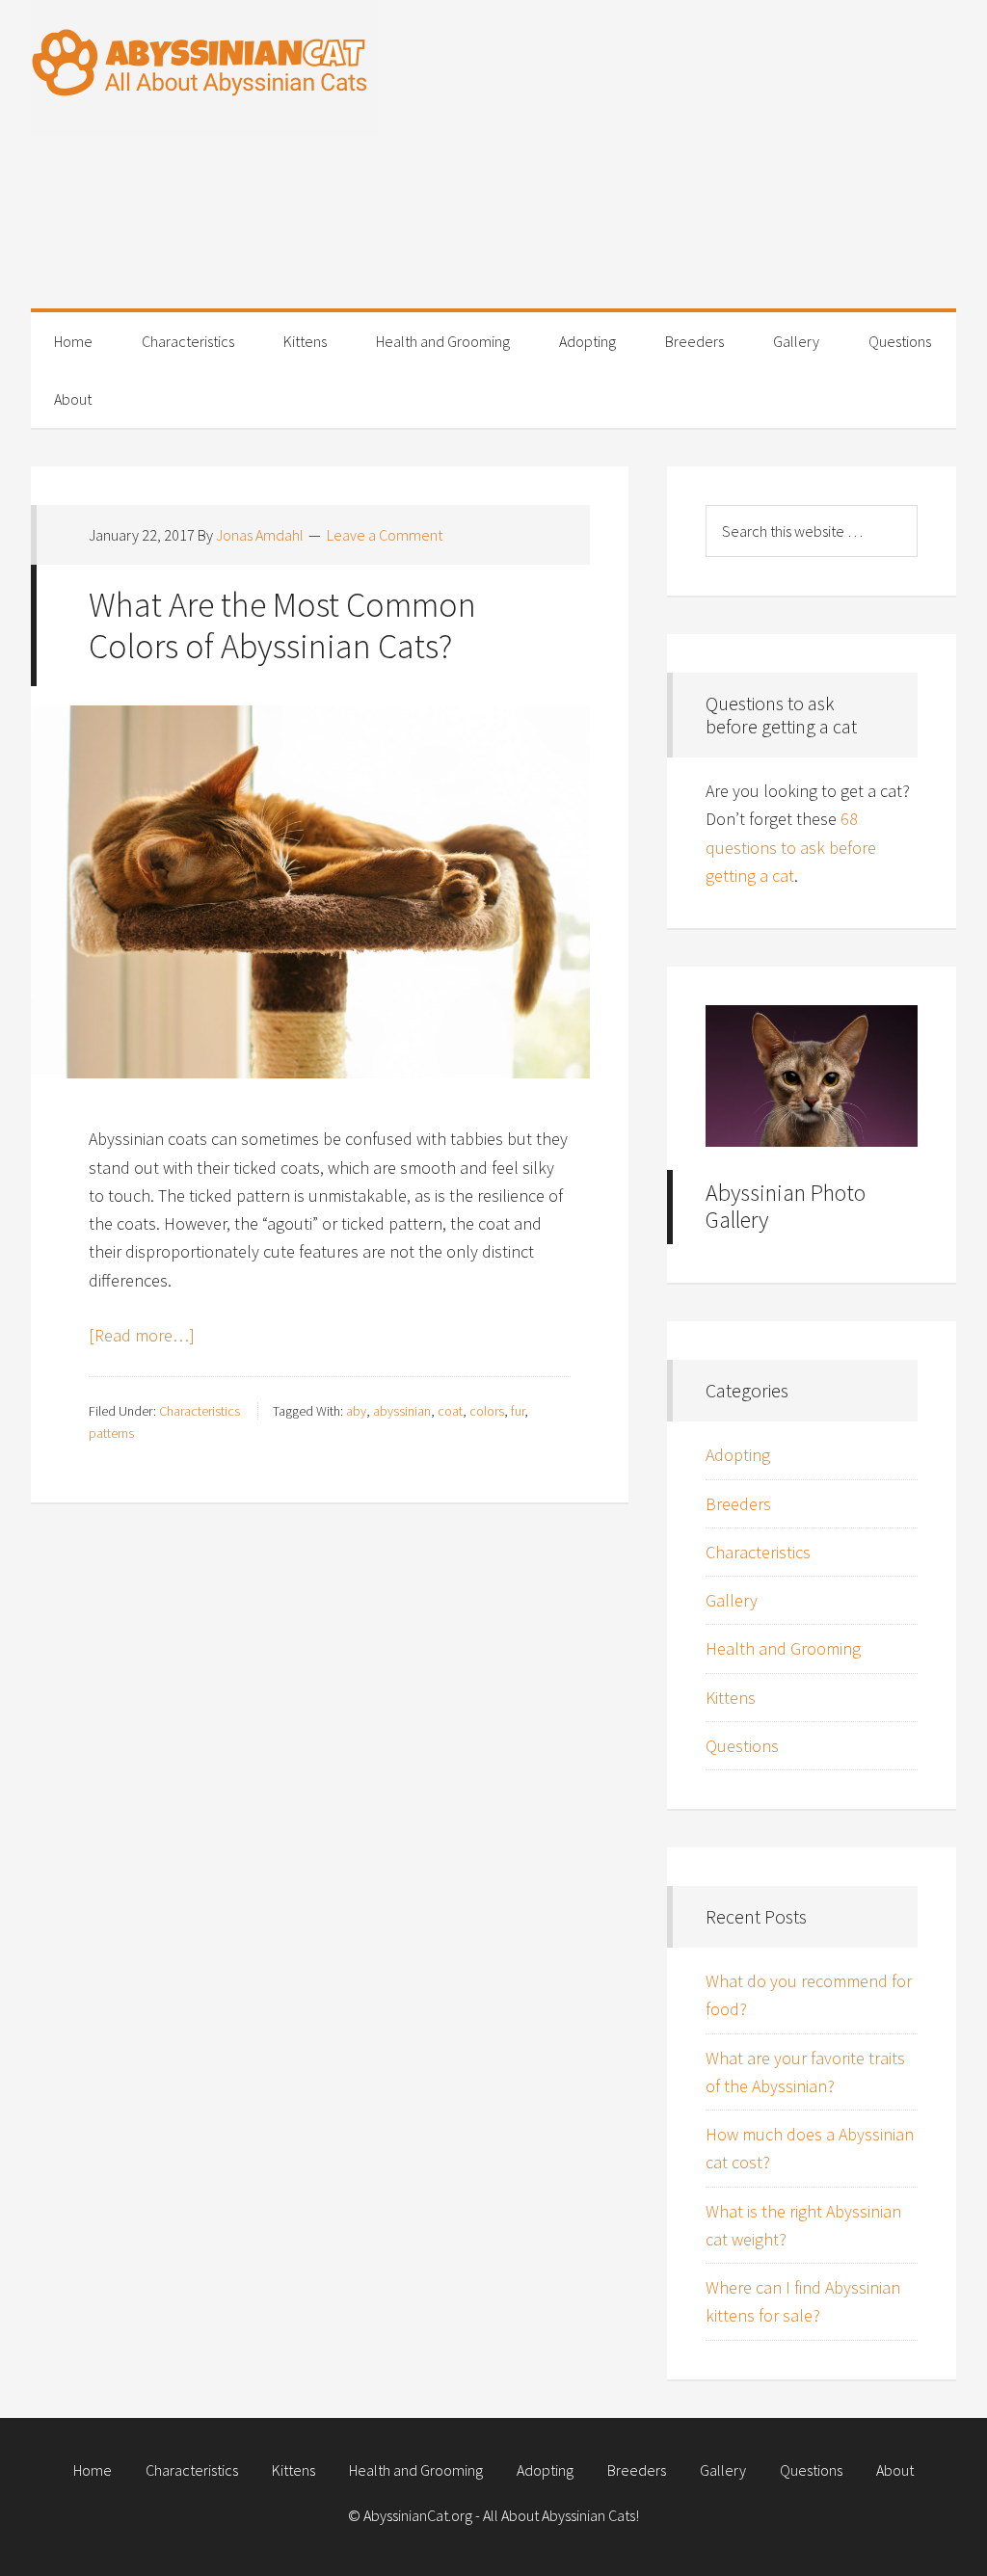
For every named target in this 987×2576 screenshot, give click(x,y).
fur (518, 1411)
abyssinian (402, 1411)
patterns (111, 1433)
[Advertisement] (677, 173)
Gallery (732, 1600)
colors (487, 1411)
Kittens (731, 1698)
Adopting (738, 1455)
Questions (742, 1746)
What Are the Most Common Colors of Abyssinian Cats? (282, 625)
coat (450, 1411)
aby (356, 1411)
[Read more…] (142, 1335)
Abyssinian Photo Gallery (786, 1207)
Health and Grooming (783, 1648)
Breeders (738, 1504)
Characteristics (200, 1411)
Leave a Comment (385, 535)
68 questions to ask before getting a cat (791, 847)
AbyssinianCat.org (204, 67)
